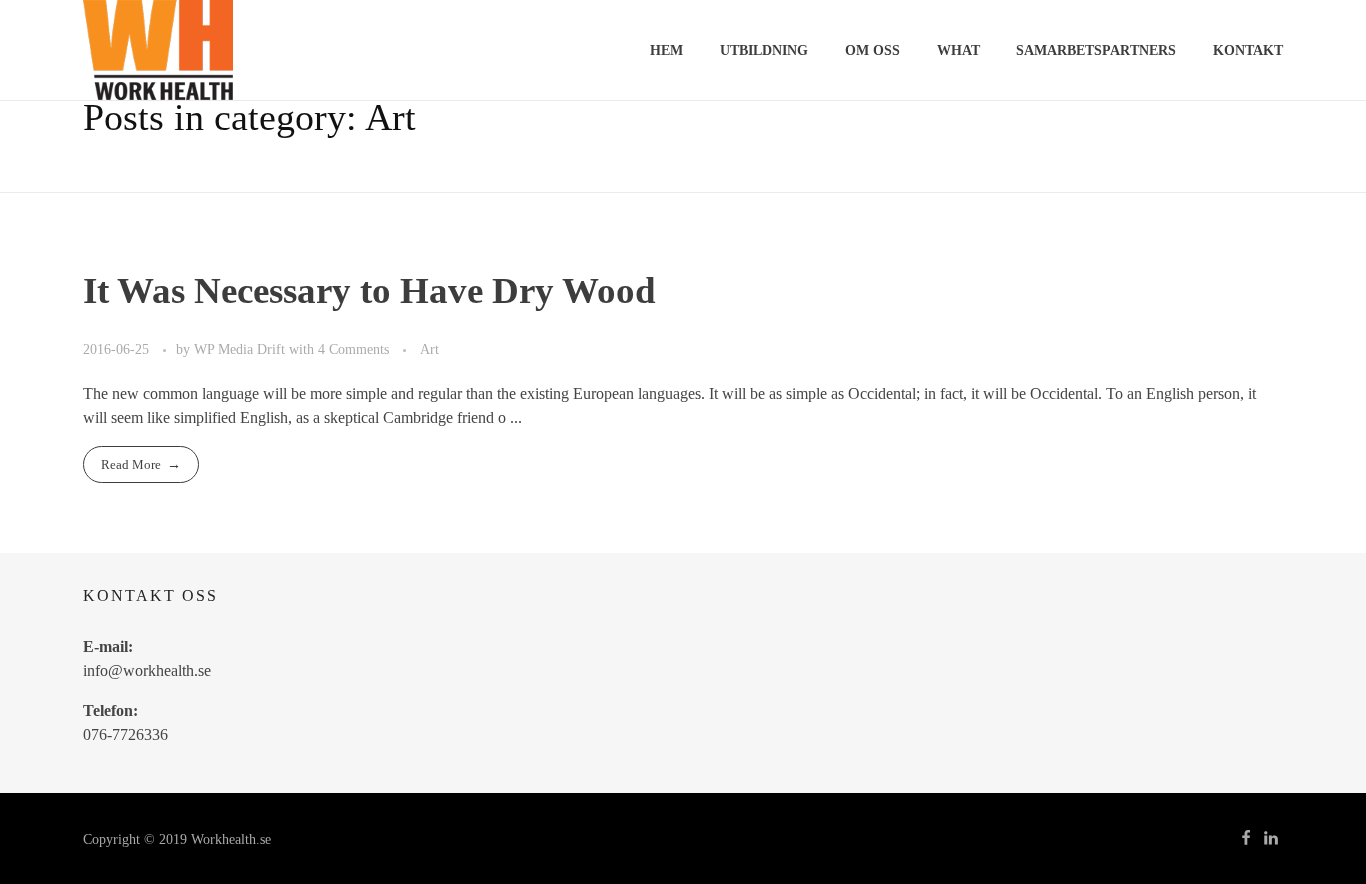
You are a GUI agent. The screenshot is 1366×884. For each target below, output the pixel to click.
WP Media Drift (241, 349)
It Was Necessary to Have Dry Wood (369, 290)
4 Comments (353, 349)
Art (429, 349)
